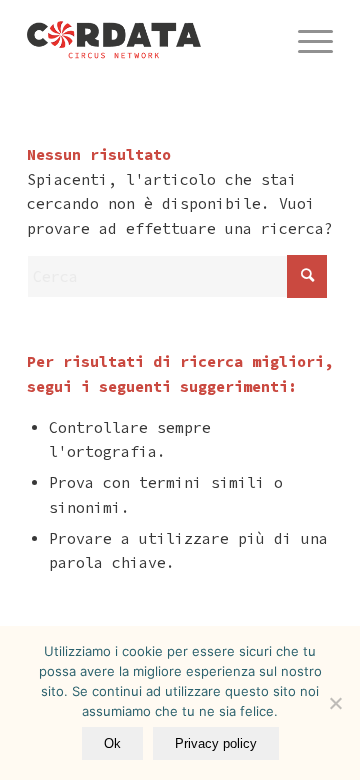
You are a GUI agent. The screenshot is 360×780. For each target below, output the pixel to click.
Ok (112, 743)
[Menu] (305, 40)
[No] (335, 703)
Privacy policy (216, 743)
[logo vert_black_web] (149, 40)
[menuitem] (305, 40)
